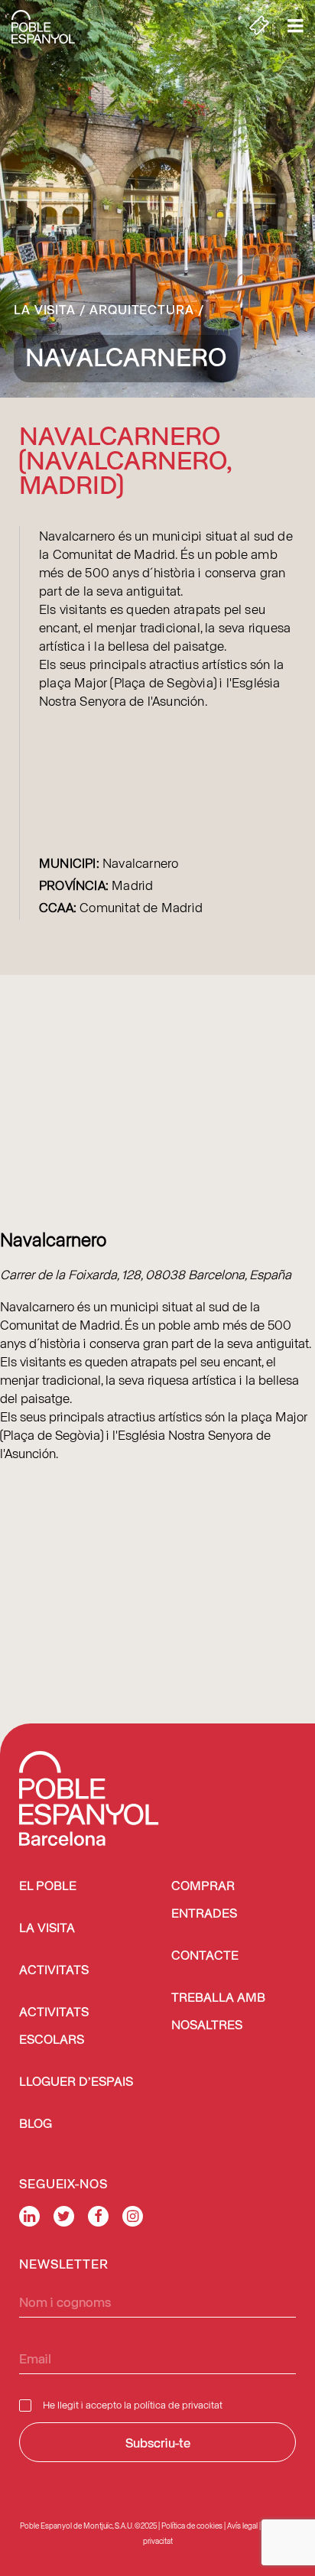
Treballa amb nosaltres (218, 2012)
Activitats (54, 1971)
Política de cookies (192, 2526)
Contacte (205, 1956)
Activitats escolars (54, 2027)
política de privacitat (178, 2404)
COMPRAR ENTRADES (204, 1900)
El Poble (48, 1887)
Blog (36, 2124)
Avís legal (242, 2526)
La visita (45, 309)
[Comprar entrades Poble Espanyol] (259, 27)
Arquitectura (142, 309)
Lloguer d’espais (76, 2082)
